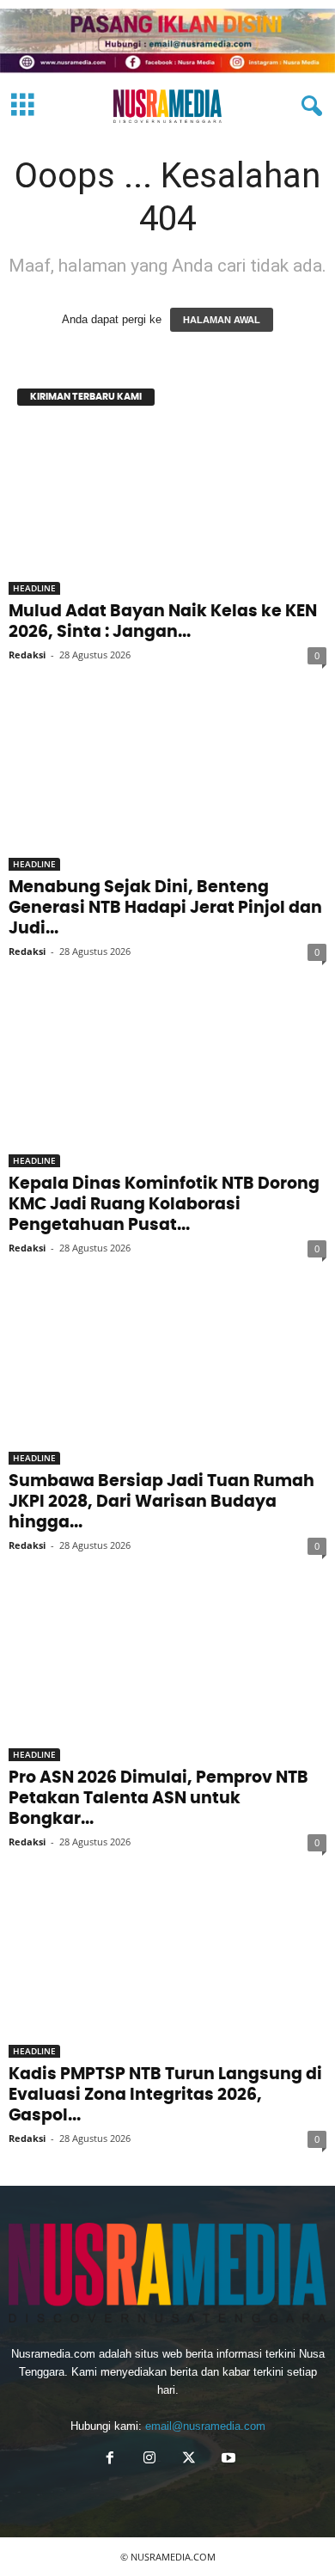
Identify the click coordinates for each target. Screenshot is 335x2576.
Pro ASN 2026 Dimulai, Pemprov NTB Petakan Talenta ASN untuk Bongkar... (158, 1799)
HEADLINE (34, 588)
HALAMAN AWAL (222, 320)
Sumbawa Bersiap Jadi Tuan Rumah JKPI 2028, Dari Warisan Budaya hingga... (161, 1502)
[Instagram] (149, 2460)
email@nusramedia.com (205, 2426)
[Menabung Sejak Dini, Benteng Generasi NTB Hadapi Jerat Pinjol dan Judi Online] (167, 786)
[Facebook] (110, 2460)
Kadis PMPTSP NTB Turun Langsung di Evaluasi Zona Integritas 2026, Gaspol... (165, 2095)
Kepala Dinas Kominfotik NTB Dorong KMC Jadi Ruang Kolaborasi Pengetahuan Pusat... (164, 1205)
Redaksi (27, 655)
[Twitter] (189, 2460)
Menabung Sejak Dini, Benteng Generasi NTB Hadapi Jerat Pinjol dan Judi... (165, 908)
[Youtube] (227, 2460)
